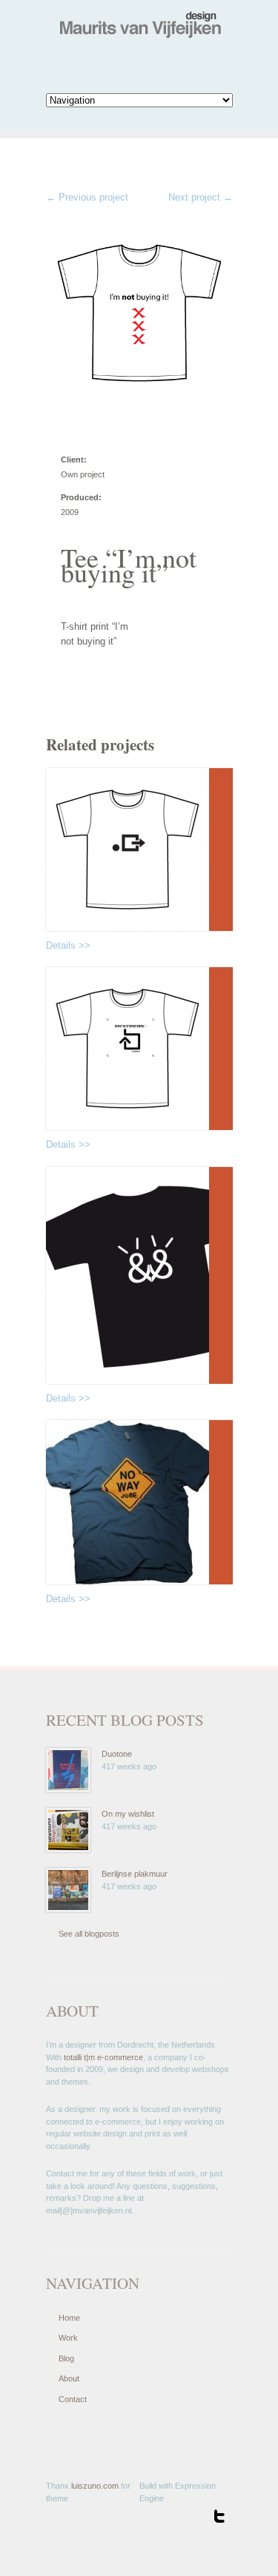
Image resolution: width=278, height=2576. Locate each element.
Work (68, 2338)
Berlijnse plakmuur (135, 1874)
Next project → (201, 197)
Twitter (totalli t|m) (219, 2516)
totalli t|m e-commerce (103, 2057)
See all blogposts (89, 1934)
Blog (66, 2358)
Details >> (68, 945)
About (69, 2378)
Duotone (117, 1754)
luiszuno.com (95, 2486)
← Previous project (87, 197)
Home (69, 2318)
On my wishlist (128, 1814)
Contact (73, 2399)
